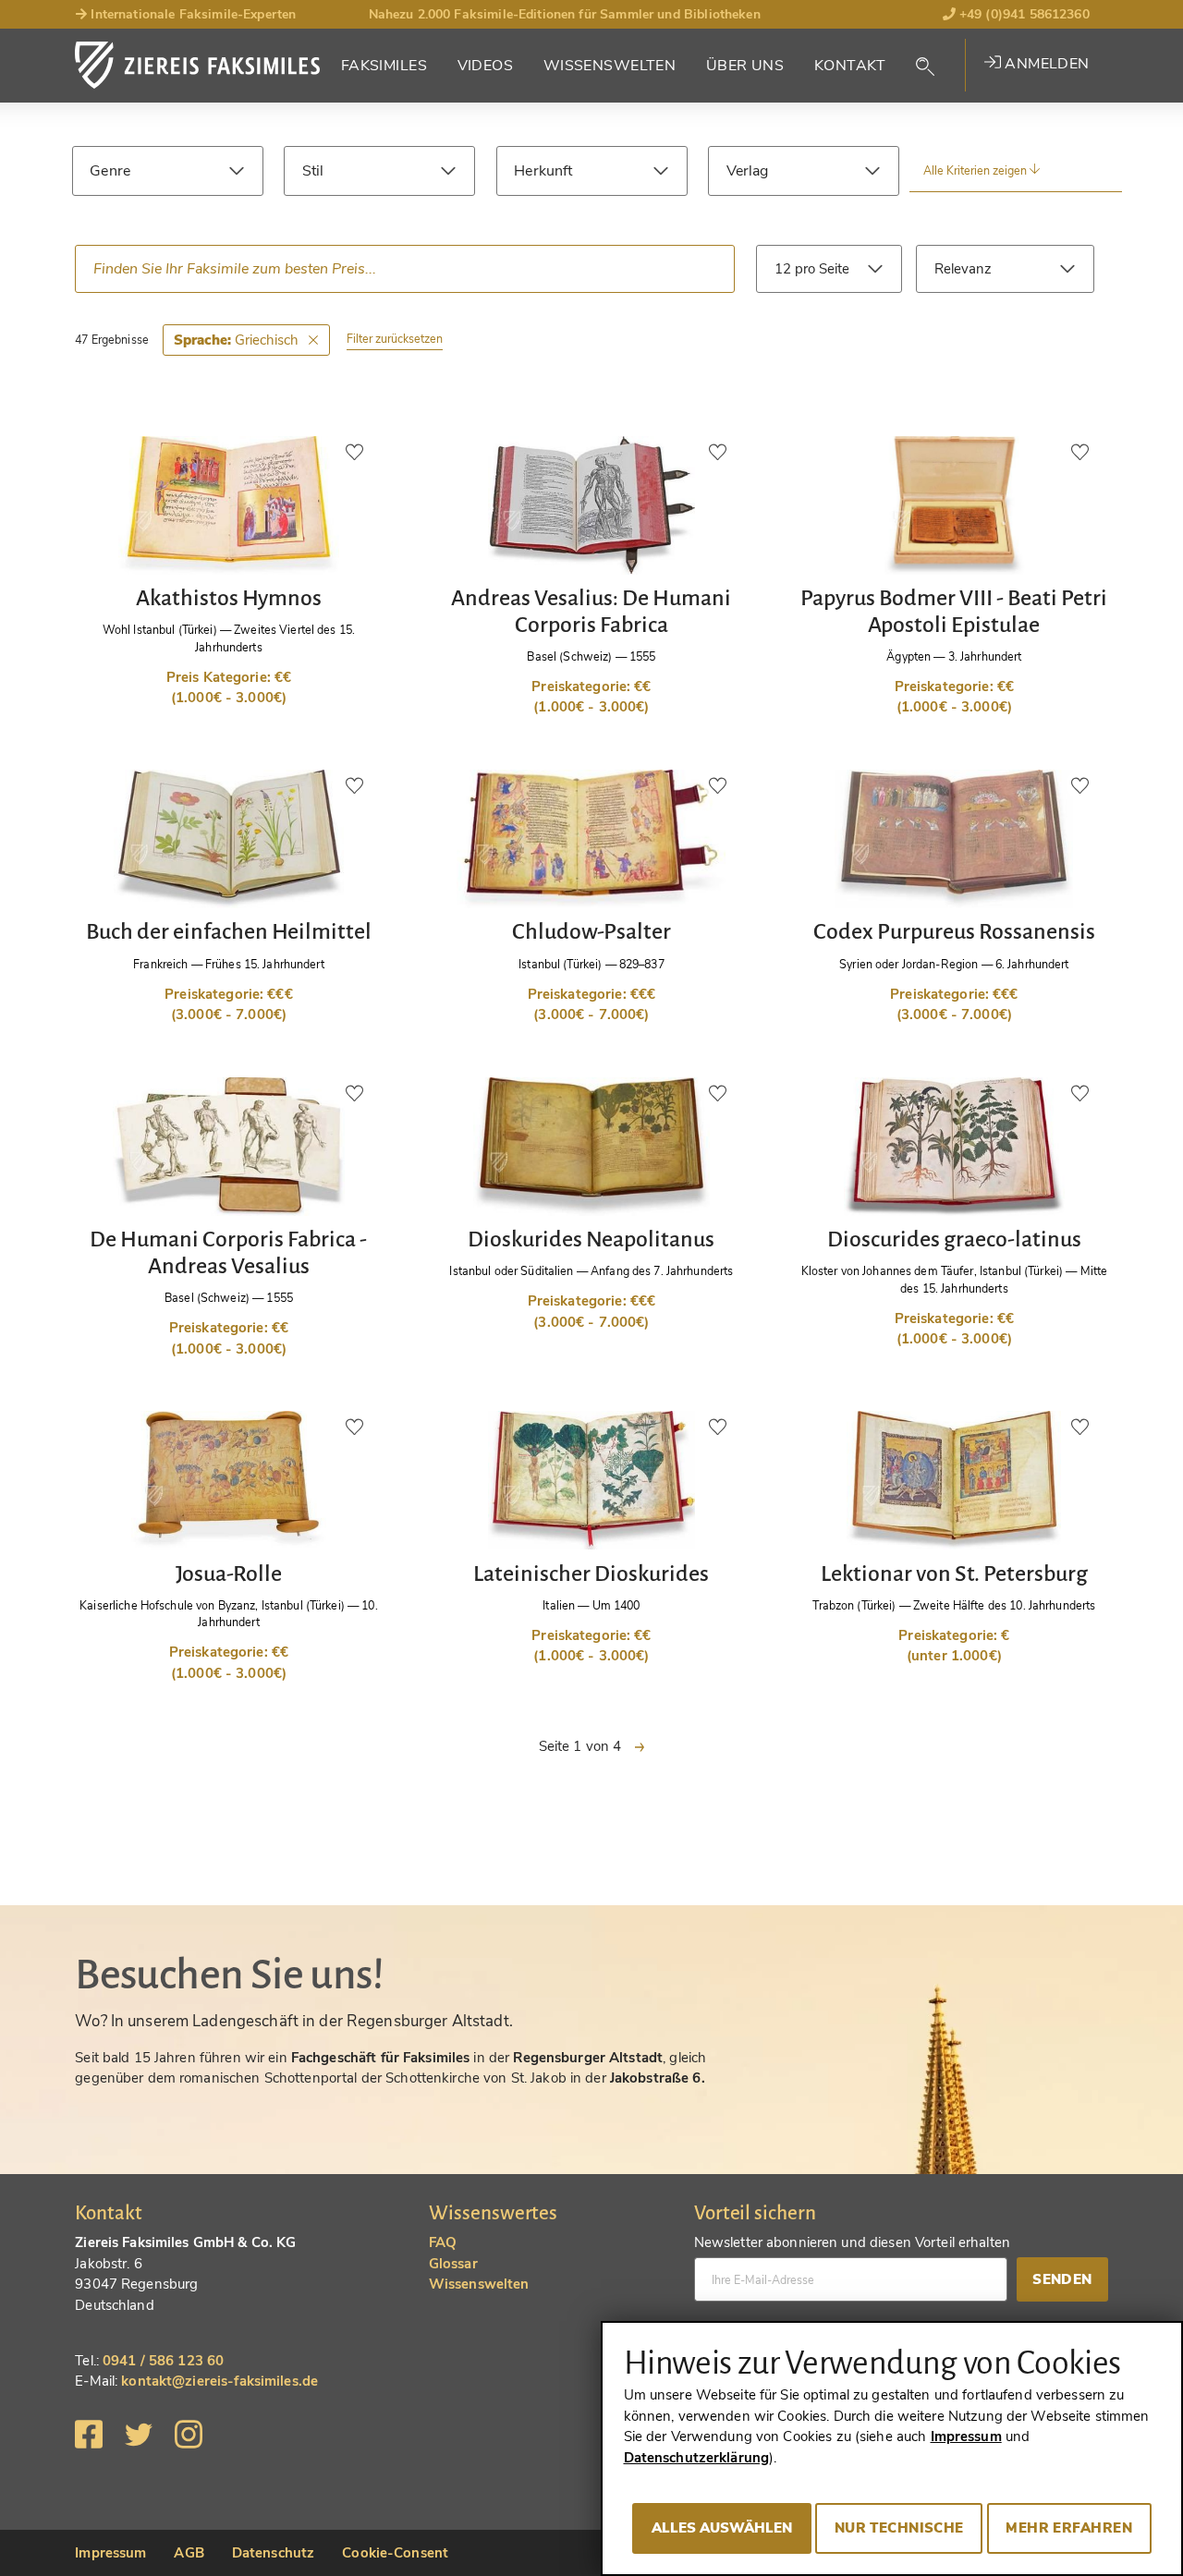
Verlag (748, 171)
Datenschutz (273, 2553)
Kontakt (850, 66)
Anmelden (1045, 64)
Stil (313, 171)
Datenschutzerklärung (697, 2458)
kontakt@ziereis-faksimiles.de (220, 2381)
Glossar (453, 2264)
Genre (110, 171)
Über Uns (745, 66)
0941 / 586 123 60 (163, 2361)
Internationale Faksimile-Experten (191, 14)
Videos (486, 66)
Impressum (110, 2553)
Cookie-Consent (395, 2553)
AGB (189, 2553)
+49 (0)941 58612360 (1023, 14)
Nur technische (899, 2528)
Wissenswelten (610, 66)
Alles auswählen (722, 2528)
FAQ (443, 2242)
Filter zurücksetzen (395, 339)
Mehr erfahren (1069, 2528)
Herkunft (543, 171)
